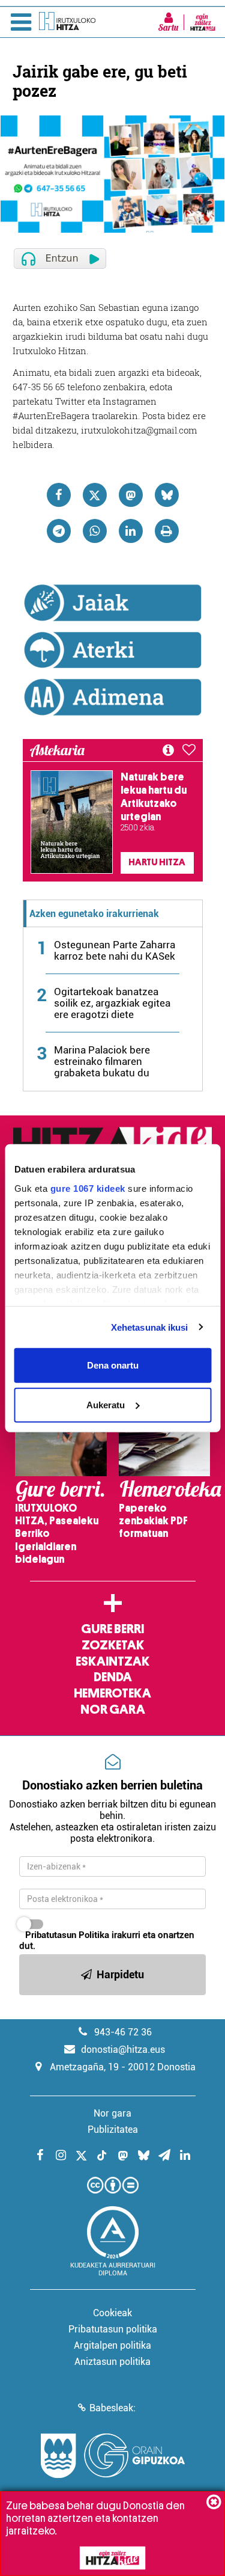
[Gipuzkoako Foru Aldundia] (113, 2456)
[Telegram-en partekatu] (59, 531)
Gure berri (112, 1629)
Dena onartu (113, 1365)
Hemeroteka (112, 1693)
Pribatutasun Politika (67, 1935)
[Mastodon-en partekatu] (131, 495)
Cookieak (112, 2313)
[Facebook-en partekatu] (59, 495)
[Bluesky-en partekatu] (167, 495)
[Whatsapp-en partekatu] (95, 531)
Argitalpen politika (112, 2345)
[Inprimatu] (167, 531)
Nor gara (113, 1710)
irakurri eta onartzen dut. (107, 1940)
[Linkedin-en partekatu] (131, 531)
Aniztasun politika (112, 2362)
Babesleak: (112, 2408)
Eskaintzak (112, 1661)
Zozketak (113, 1645)
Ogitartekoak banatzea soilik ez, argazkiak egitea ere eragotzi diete (112, 1003)
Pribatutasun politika (113, 2329)
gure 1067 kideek (87, 1188)
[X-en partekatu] (95, 495)
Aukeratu (106, 1404)
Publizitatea (113, 2130)
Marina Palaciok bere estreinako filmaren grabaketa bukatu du (102, 1061)
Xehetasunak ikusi (150, 1327)
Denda (113, 1677)
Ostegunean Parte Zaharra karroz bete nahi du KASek (115, 950)
